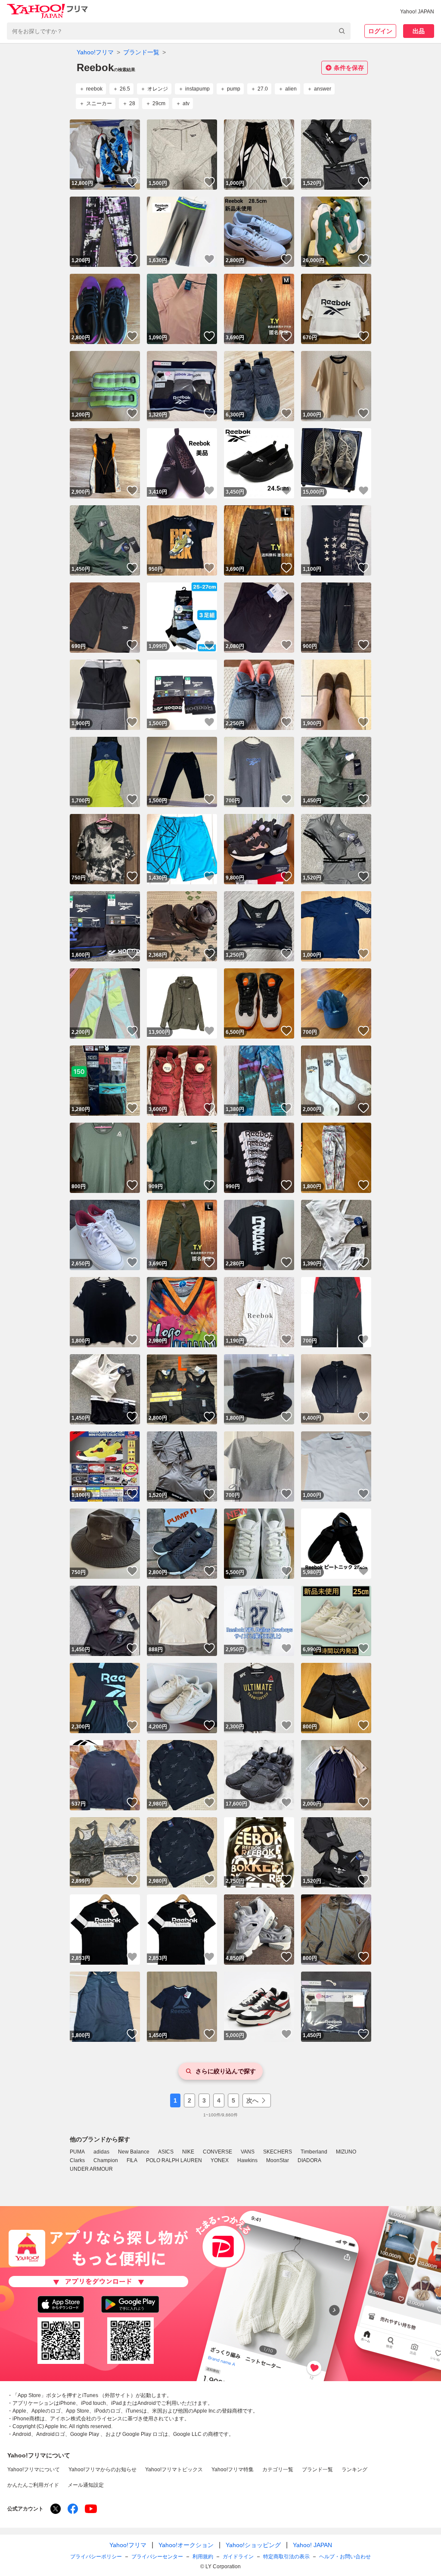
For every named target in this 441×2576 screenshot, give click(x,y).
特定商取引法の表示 (286, 2557)
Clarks (77, 2160)
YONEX (220, 2160)
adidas (101, 2152)
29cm (159, 103)
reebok (94, 89)
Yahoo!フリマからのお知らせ (102, 2470)
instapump (197, 89)
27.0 (263, 89)
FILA (132, 2160)
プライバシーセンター (157, 2557)
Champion (106, 2160)
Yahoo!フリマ (95, 52)
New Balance (134, 2152)
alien (291, 89)
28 (132, 103)
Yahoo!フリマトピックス (174, 2470)
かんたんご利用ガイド (33, 2485)
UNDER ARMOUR (91, 2169)
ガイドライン (238, 2557)
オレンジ (158, 89)
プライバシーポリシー (96, 2557)
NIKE (188, 2152)
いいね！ (132, 182)
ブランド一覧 (141, 52)
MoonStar (278, 2160)
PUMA (77, 2152)
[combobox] (179, 31)
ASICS (166, 2152)
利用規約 (203, 2557)
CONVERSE (217, 2152)
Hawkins (247, 2160)
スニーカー (99, 103)
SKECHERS (278, 2152)
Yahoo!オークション (186, 2545)
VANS (248, 2152)
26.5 (125, 89)
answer (323, 89)
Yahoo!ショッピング (253, 2545)
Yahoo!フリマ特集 (233, 2470)
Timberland (314, 2152)
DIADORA (309, 2160)
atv (186, 103)
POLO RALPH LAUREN (174, 2160)
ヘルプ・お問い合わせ (345, 2557)
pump (234, 89)
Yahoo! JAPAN (417, 12)
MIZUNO (346, 2152)
